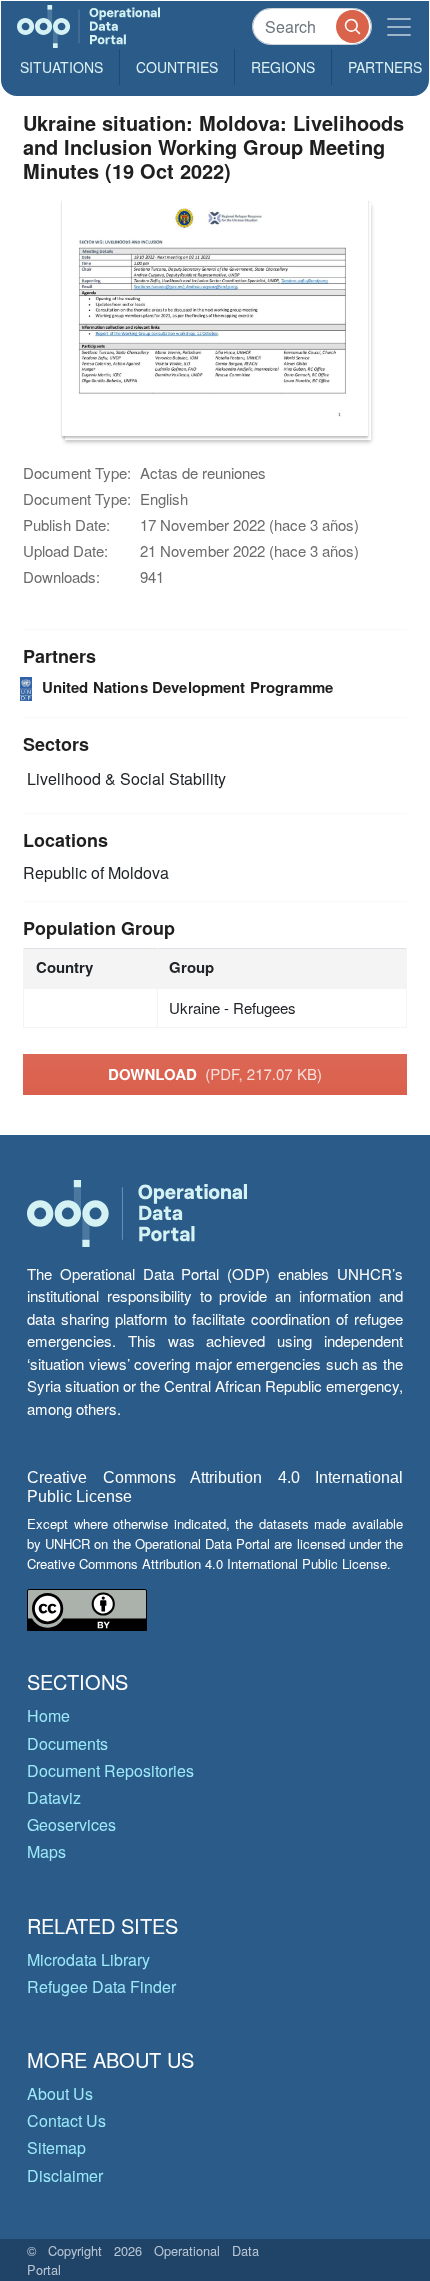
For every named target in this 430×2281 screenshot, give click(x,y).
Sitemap (56, 2147)
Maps (46, 1851)
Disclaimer (65, 2175)
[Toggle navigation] (399, 26)
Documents (67, 1743)
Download (215, 1074)
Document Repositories (110, 1770)
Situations (61, 67)
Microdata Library (88, 1959)
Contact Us (66, 2120)
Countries (177, 67)
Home (48, 1715)
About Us (60, 2093)
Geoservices (71, 1824)
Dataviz (54, 1797)
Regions (283, 67)
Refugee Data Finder (101, 1986)
